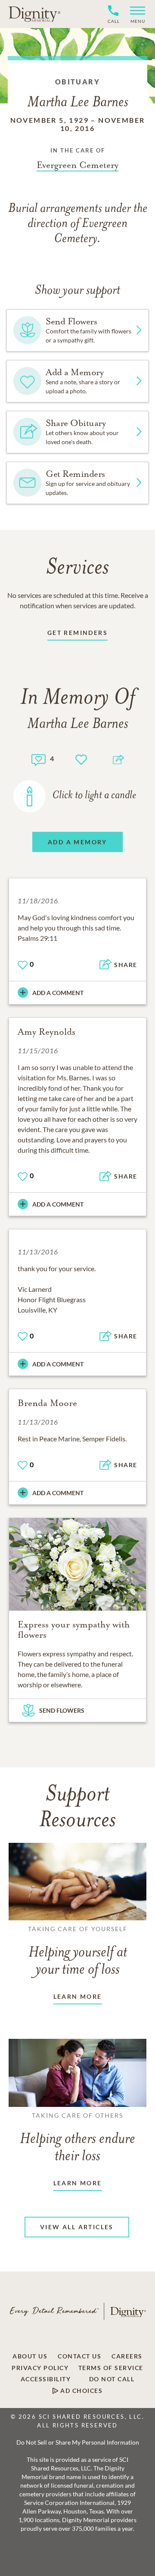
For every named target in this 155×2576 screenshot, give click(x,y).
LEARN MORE (78, 1996)
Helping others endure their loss (77, 2138)
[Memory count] (39, 759)
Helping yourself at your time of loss (78, 1951)
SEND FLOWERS (62, 1710)
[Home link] (34, 14)
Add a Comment (58, 993)
